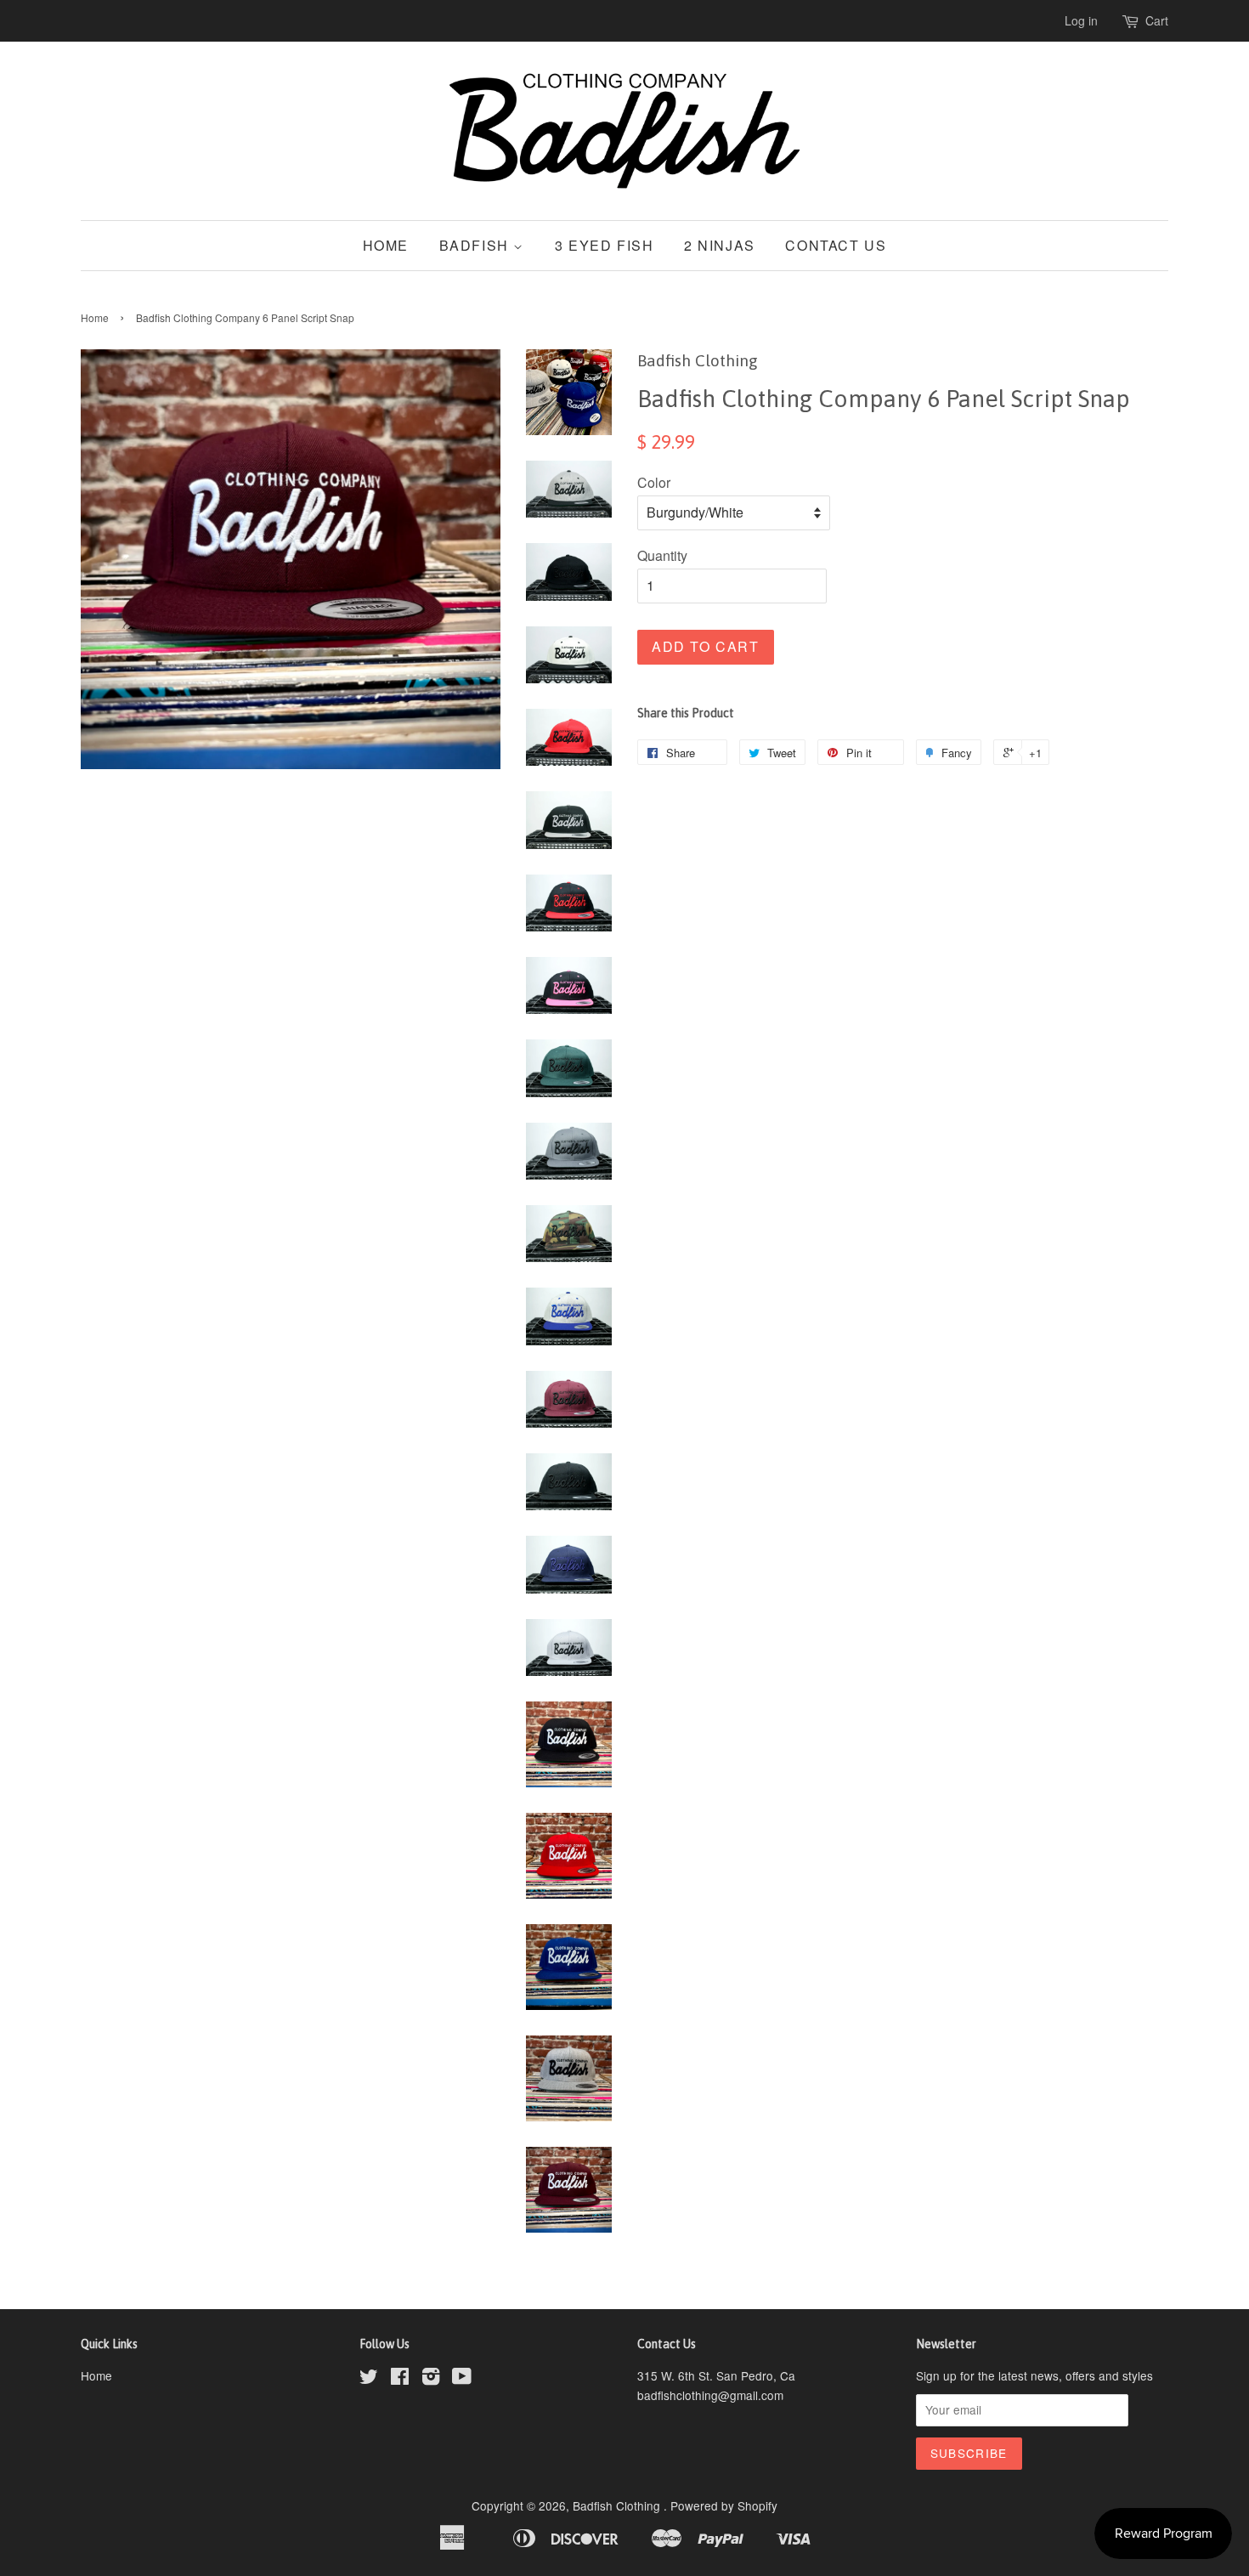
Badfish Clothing (618, 2505)
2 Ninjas (720, 245)
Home (386, 245)
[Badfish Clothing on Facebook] (400, 2379)
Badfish (477, 245)
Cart (1157, 20)
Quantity (662, 555)
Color (654, 482)
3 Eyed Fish (605, 245)
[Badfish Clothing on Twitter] (369, 2379)
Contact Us (836, 245)
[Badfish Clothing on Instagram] (431, 2379)
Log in (1081, 20)
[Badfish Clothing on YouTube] (462, 2379)
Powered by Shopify (724, 2505)
